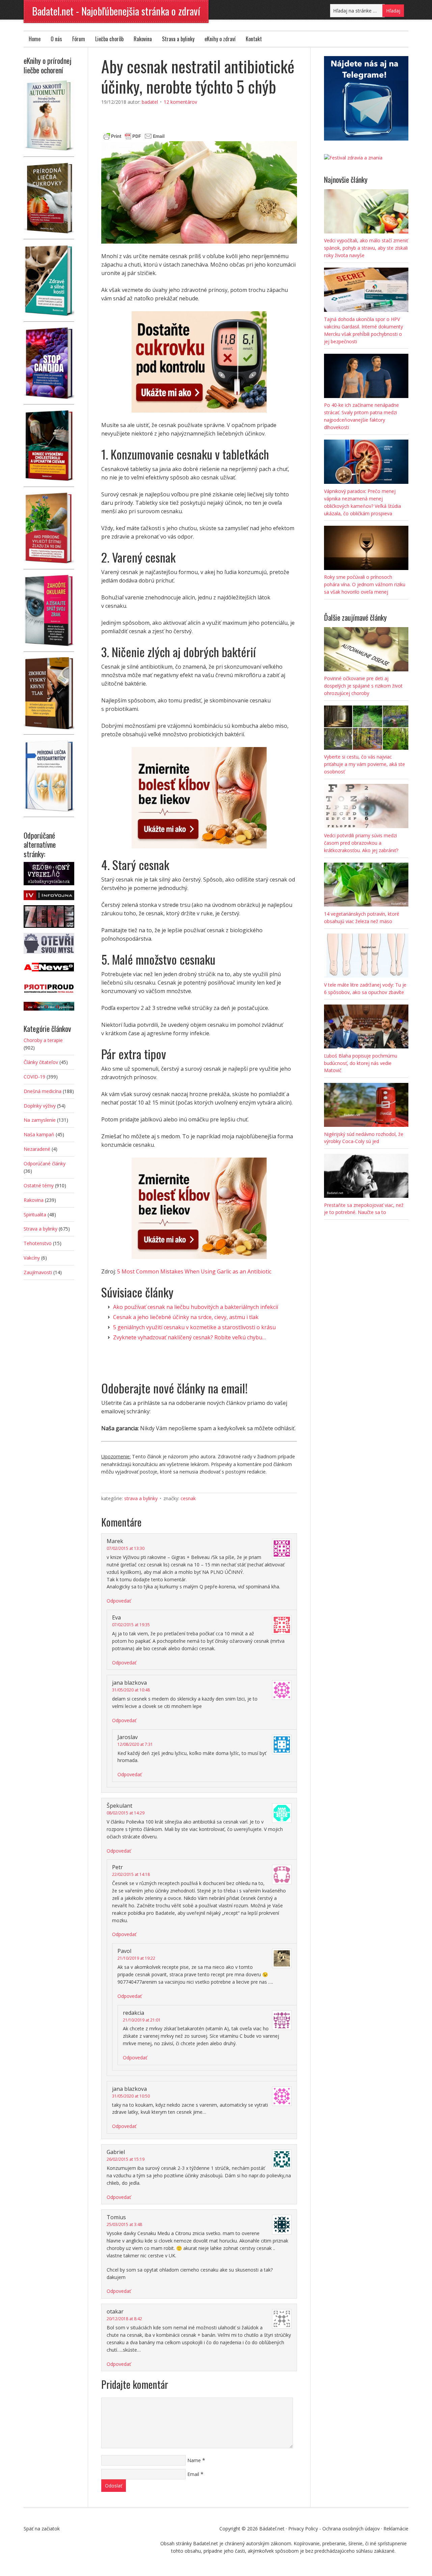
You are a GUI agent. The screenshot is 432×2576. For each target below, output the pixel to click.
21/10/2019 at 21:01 (142, 2020)
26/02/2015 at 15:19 (126, 2159)
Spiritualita (35, 1215)
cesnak (188, 1498)
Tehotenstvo (38, 1243)
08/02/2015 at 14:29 (126, 1813)
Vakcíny (32, 1258)
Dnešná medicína (43, 1091)
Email (193, 2474)
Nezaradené (37, 1149)
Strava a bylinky (178, 39)
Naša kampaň (39, 1134)
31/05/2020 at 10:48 (131, 1690)
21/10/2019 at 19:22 (136, 1958)
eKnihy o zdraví (220, 39)
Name (194, 2460)
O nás (56, 39)
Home (35, 39)
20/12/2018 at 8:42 (124, 2319)
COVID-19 (34, 1077)
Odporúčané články (45, 1163)
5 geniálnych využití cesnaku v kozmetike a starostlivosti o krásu (194, 1327)
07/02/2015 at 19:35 (131, 1625)
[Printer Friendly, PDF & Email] (134, 135)
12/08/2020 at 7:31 (135, 1744)
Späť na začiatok (42, 2529)
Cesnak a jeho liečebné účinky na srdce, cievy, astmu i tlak (186, 1317)
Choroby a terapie (43, 1040)
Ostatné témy (39, 1185)
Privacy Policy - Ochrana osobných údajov (334, 2529)
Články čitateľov (41, 1062)
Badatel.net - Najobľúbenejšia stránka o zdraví (116, 11)
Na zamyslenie (40, 1120)
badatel (150, 102)
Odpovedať (119, 1601)
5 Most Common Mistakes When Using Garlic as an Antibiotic (194, 1271)
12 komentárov (180, 102)
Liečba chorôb (109, 39)
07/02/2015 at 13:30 (126, 1548)
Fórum (79, 39)
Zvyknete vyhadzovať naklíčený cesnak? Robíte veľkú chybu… (190, 1337)
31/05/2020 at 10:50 (131, 2096)
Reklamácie (396, 2529)
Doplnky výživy (40, 1106)
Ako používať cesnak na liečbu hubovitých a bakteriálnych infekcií (196, 1307)
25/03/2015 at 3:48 (124, 2224)
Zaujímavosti (38, 1272)
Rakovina (143, 39)
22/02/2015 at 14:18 (131, 1874)
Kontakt (254, 39)
